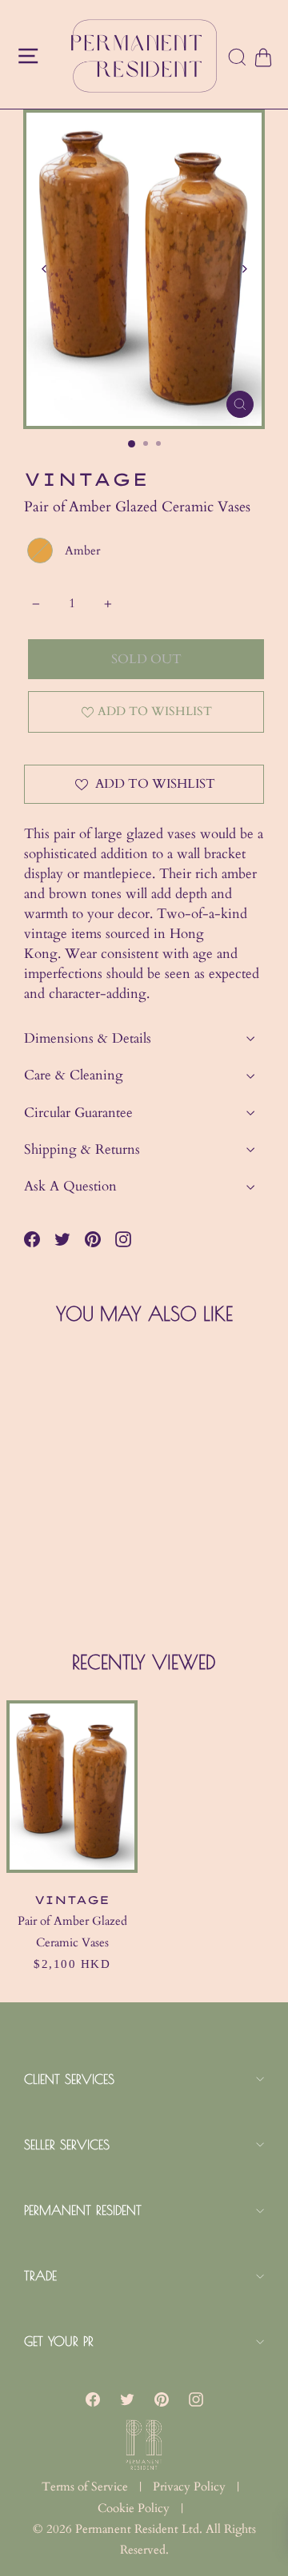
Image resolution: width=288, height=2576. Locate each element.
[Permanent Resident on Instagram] (123, 1239)
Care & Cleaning (74, 1075)
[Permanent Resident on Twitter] (127, 2399)
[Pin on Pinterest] (93, 1239)
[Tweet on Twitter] (62, 1239)
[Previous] (44, 269)
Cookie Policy (134, 2508)
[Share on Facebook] (32, 1239)
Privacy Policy (189, 2487)
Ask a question (70, 1186)
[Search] (238, 58)
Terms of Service (85, 2487)
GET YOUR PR (59, 2341)
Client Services (69, 2079)
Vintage (86, 479)
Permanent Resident (83, 2210)
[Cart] (262, 58)
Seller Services (67, 2145)
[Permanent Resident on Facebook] (93, 2399)
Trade (40, 2276)
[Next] (244, 269)
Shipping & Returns (82, 1149)
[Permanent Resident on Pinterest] (162, 2399)
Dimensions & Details (88, 1038)
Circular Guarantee (78, 1113)
